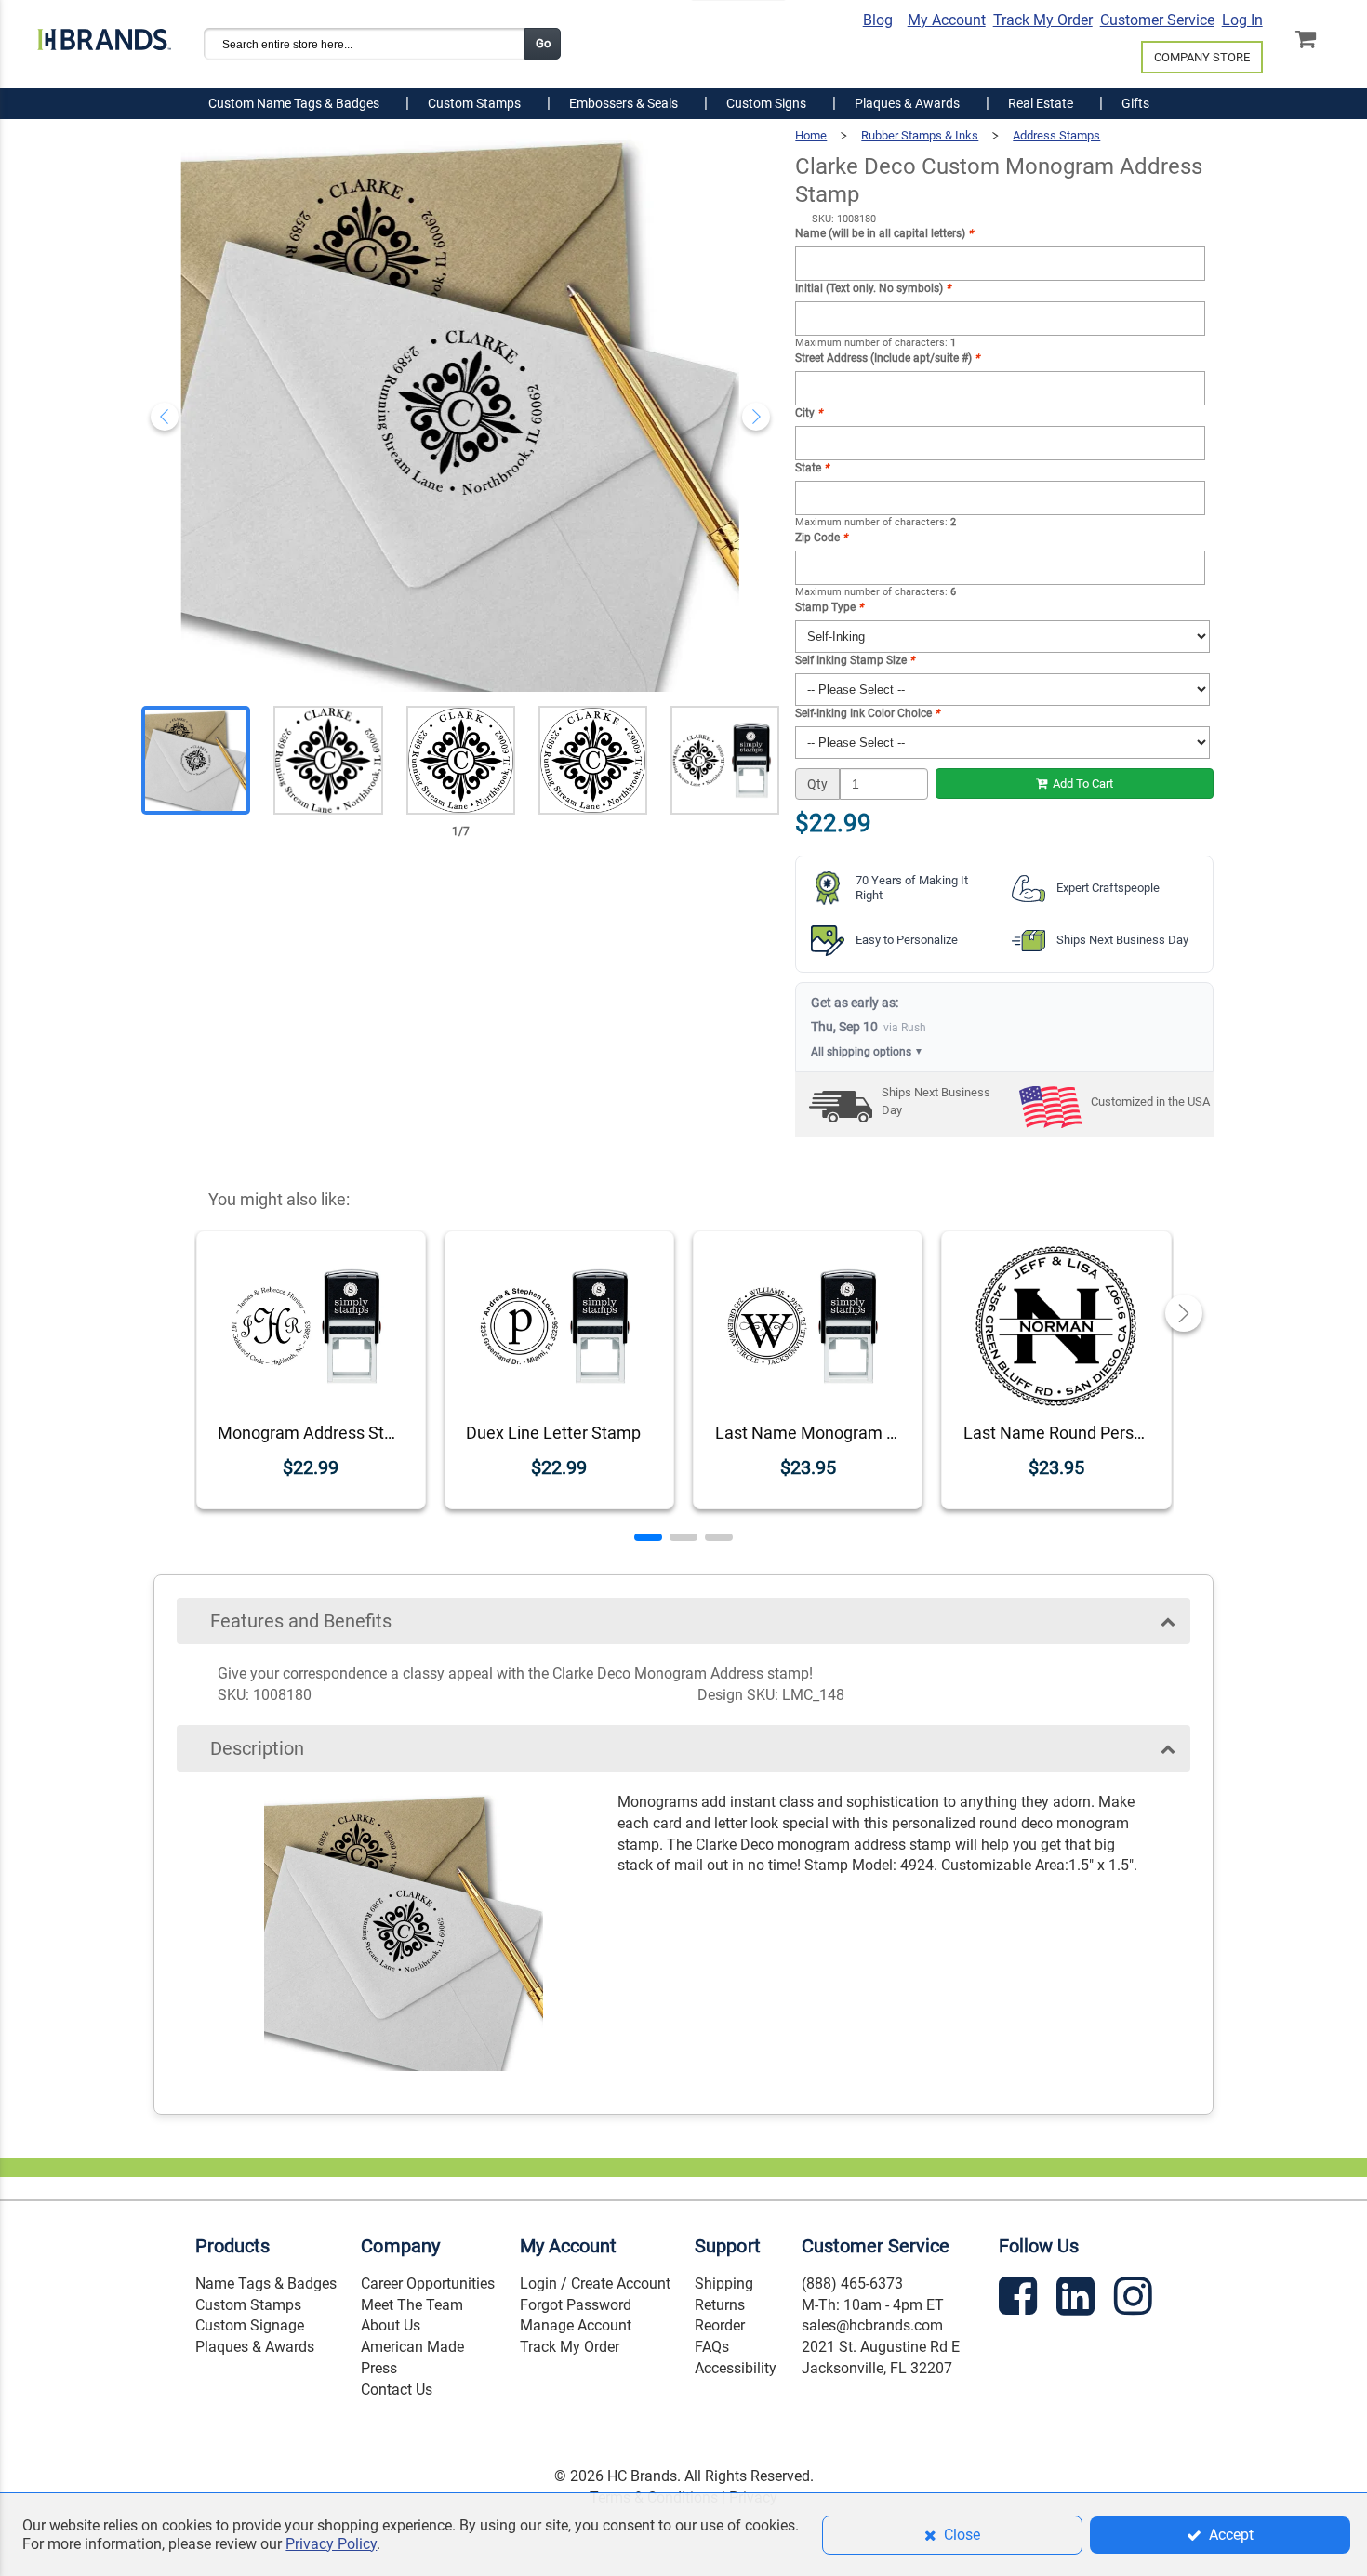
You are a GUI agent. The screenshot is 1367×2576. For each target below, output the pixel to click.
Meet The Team (412, 2305)
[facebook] (1020, 2299)
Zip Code (821, 538)
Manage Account (576, 2325)
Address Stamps (1056, 135)
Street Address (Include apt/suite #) (887, 358)
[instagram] (1135, 2299)
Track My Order (1043, 20)
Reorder (720, 2325)
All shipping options (867, 1052)
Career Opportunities (428, 2284)
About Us (391, 2325)
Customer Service (1157, 20)
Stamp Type (829, 607)
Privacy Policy (331, 2544)
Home (811, 135)
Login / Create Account (595, 2284)
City (809, 413)
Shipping (724, 2284)
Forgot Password (576, 2305)
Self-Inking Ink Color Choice (867, 713)
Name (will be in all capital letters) (884, 233)
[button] (648, 1537)
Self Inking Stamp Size (855, 660)
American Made (412, 2347)
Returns (720, 2305)
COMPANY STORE (1202, 57)
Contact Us (397, 2390)
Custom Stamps (248, 2305)
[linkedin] (1078, 2299)
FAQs (712, 2347)
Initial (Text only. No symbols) (873, 288)
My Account (947, 20)
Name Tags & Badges (266, 2284)
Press (379, 2368)
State (812, 468)
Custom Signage (250, 2325)
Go (543, 43)
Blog (878, 20)
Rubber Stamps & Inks (920, 135)
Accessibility (736, 2368)
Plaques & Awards (255, 2347)
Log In (1242, 20)
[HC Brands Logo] (104, 34)
